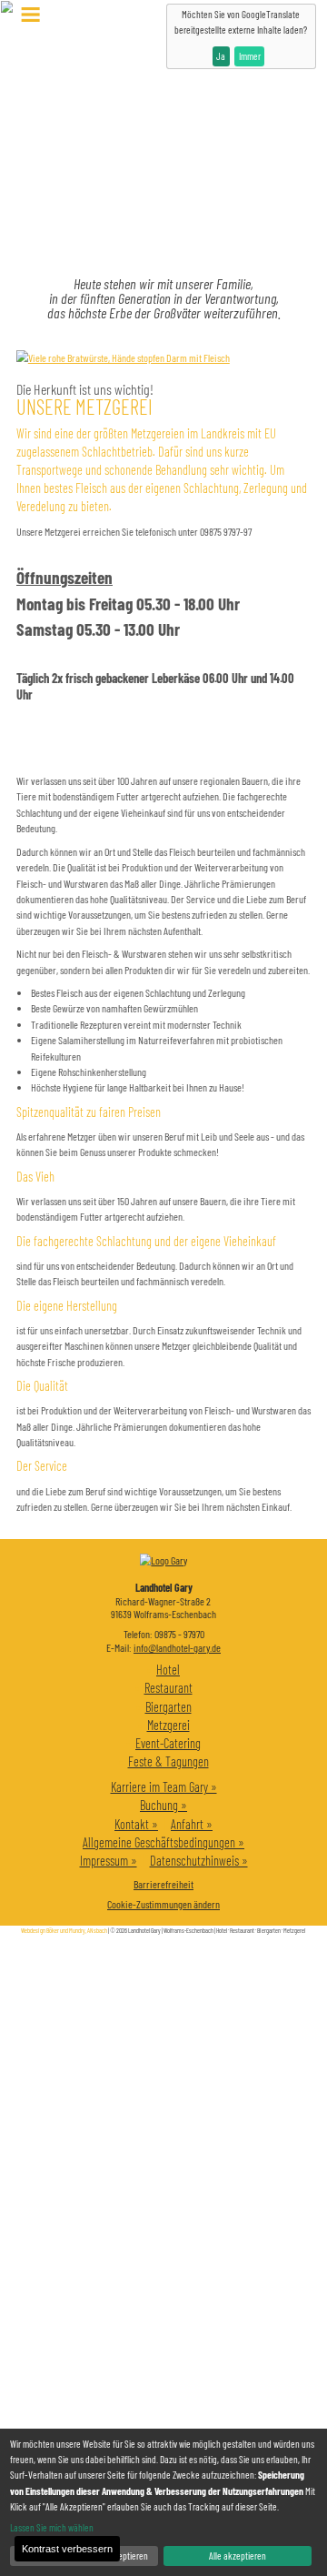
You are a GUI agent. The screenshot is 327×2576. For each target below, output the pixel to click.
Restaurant (168, 1688)
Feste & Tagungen (168, 1761)
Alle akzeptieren (238, 2556)
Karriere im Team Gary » (164, 1787)
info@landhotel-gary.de (177, 1647)
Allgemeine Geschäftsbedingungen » (163, 1842)
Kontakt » (136, 1824)
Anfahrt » (192, 1824)
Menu (31, 15)
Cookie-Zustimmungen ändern (163, 1904)
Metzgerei (168, 1725)
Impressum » (109, 1861)
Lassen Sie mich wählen (52, 2527)
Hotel (168, 1670)
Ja (221, 56)
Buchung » (163, 1805)
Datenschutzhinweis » (199, 1861)
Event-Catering (168, 1743)
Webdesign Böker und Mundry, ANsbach (64, 1930)
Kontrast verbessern (67, 2549)
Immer (250, 56)
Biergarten (168, 1707)
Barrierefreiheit (163, 1884)
